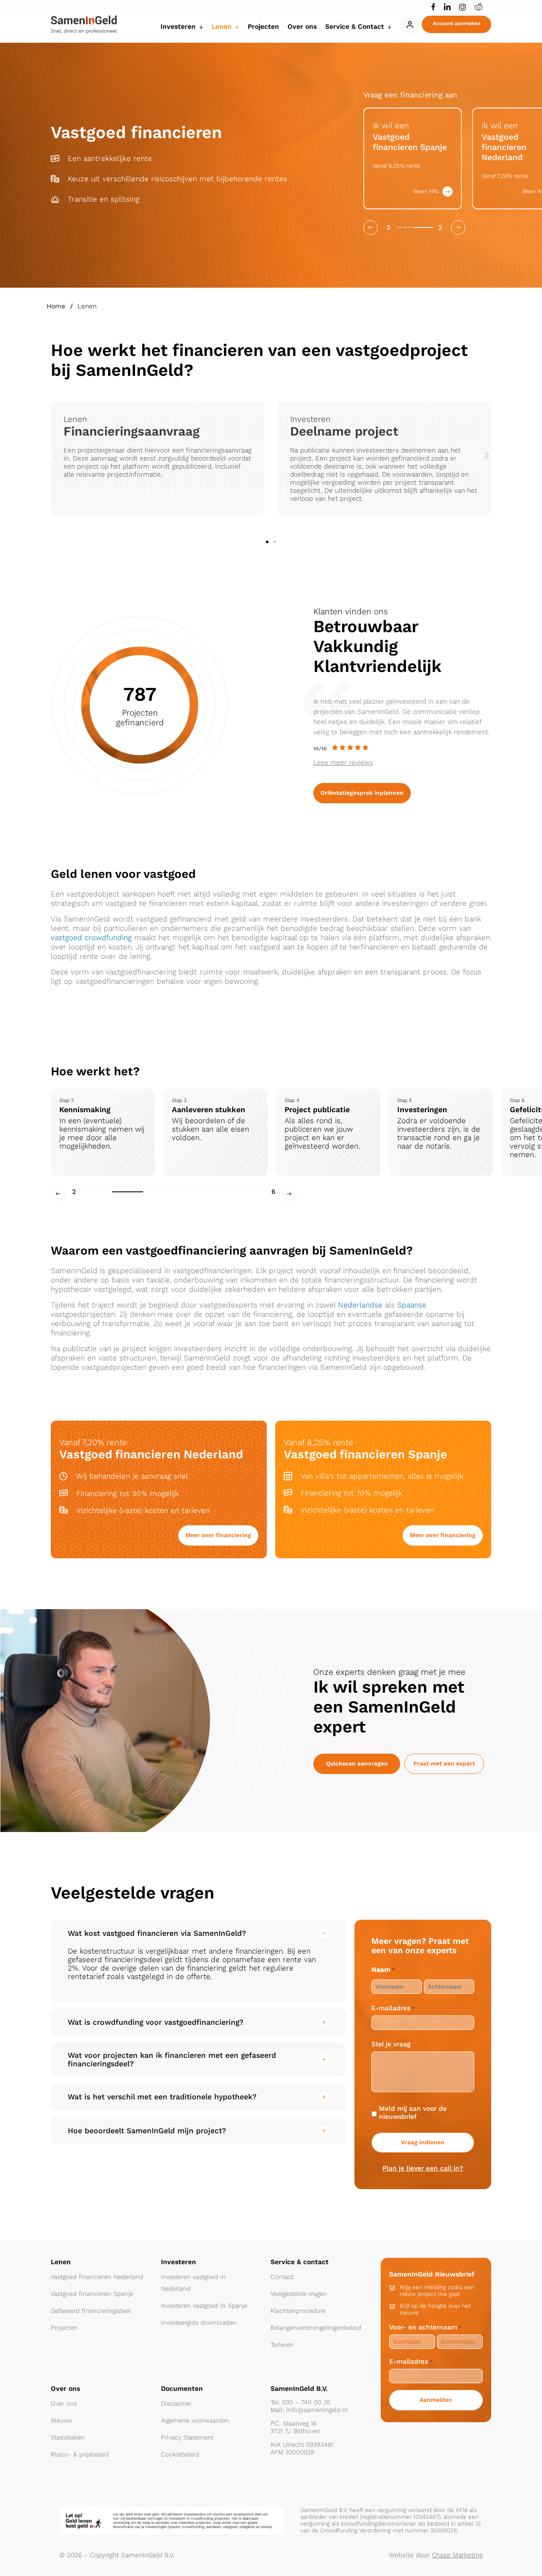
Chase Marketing (457, 2555)
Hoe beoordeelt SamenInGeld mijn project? (147, 2131)
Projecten (64, 2328)
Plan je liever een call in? (423, 2168)
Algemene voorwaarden (195, 2421)
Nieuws (61, 2421)
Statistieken (68, 2437)
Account (410, 24)
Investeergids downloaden (199, 2323)
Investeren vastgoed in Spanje (204, 2306)
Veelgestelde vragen (299, 2294)
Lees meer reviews (343, 762)
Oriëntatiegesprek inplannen (362, 793)
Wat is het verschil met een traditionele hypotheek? (162, 2097)
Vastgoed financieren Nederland (97, 2277)
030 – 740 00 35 (306, 2402)
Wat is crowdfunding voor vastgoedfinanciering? (156, 2022)
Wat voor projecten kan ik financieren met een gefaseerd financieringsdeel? (172, 2060)
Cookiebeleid (180, 2454)
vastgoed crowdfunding (91, 938)
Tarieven (282, 2345)
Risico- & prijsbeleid (80, 2454)
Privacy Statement (187, 2437)
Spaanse (412, 1305)
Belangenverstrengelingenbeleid (316, 2328)
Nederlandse (360, 1305)
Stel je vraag (391, 2044)
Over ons (64, 2404)
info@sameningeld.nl (317, 2410)
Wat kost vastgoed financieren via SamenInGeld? (157, 1933)
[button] (456, 24)
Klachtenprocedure (298, 2311)
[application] (199, 26)
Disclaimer (176, 2404)
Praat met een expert (444, 1764)
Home (56, 306)
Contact (282, 2277)
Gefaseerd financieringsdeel (91, 2311)
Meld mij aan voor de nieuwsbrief (413, 2112)
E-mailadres (393, 2008)
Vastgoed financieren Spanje (92, 2294)
